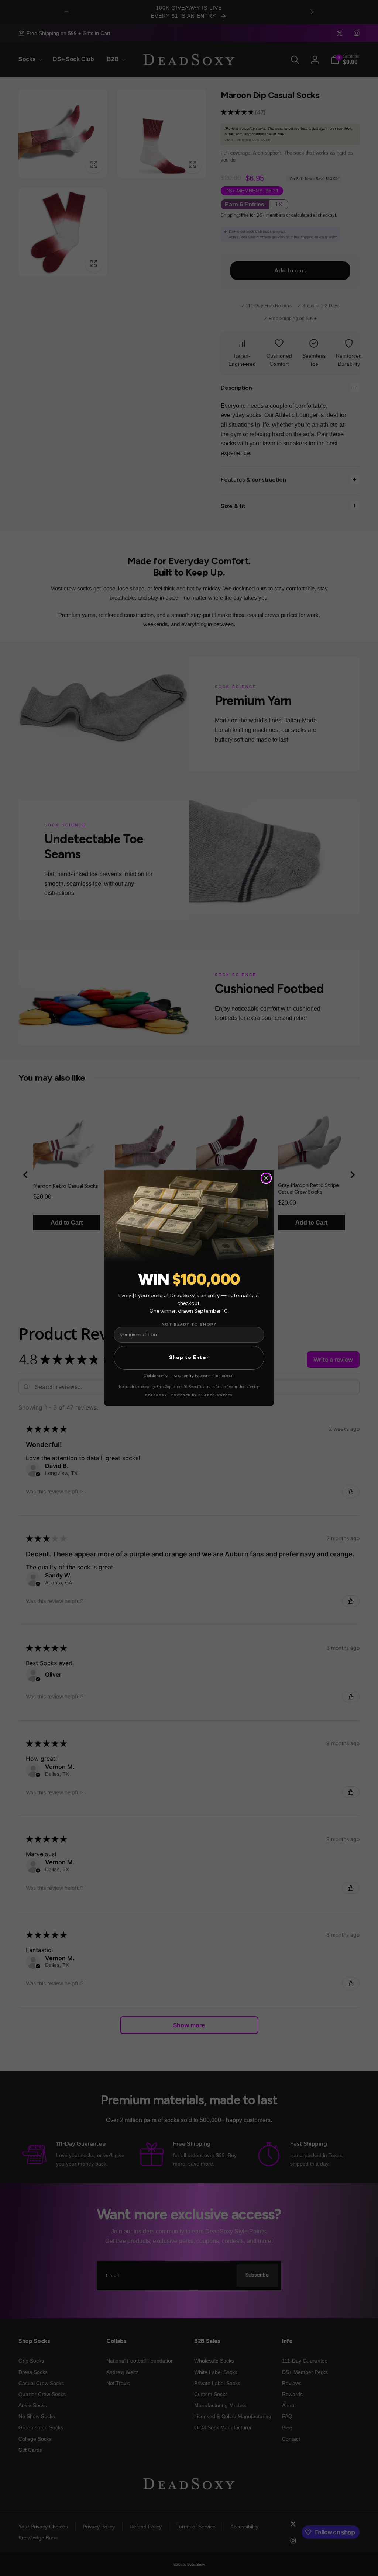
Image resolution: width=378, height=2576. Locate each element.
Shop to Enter (189, 1358)
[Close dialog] (266, 1178)
